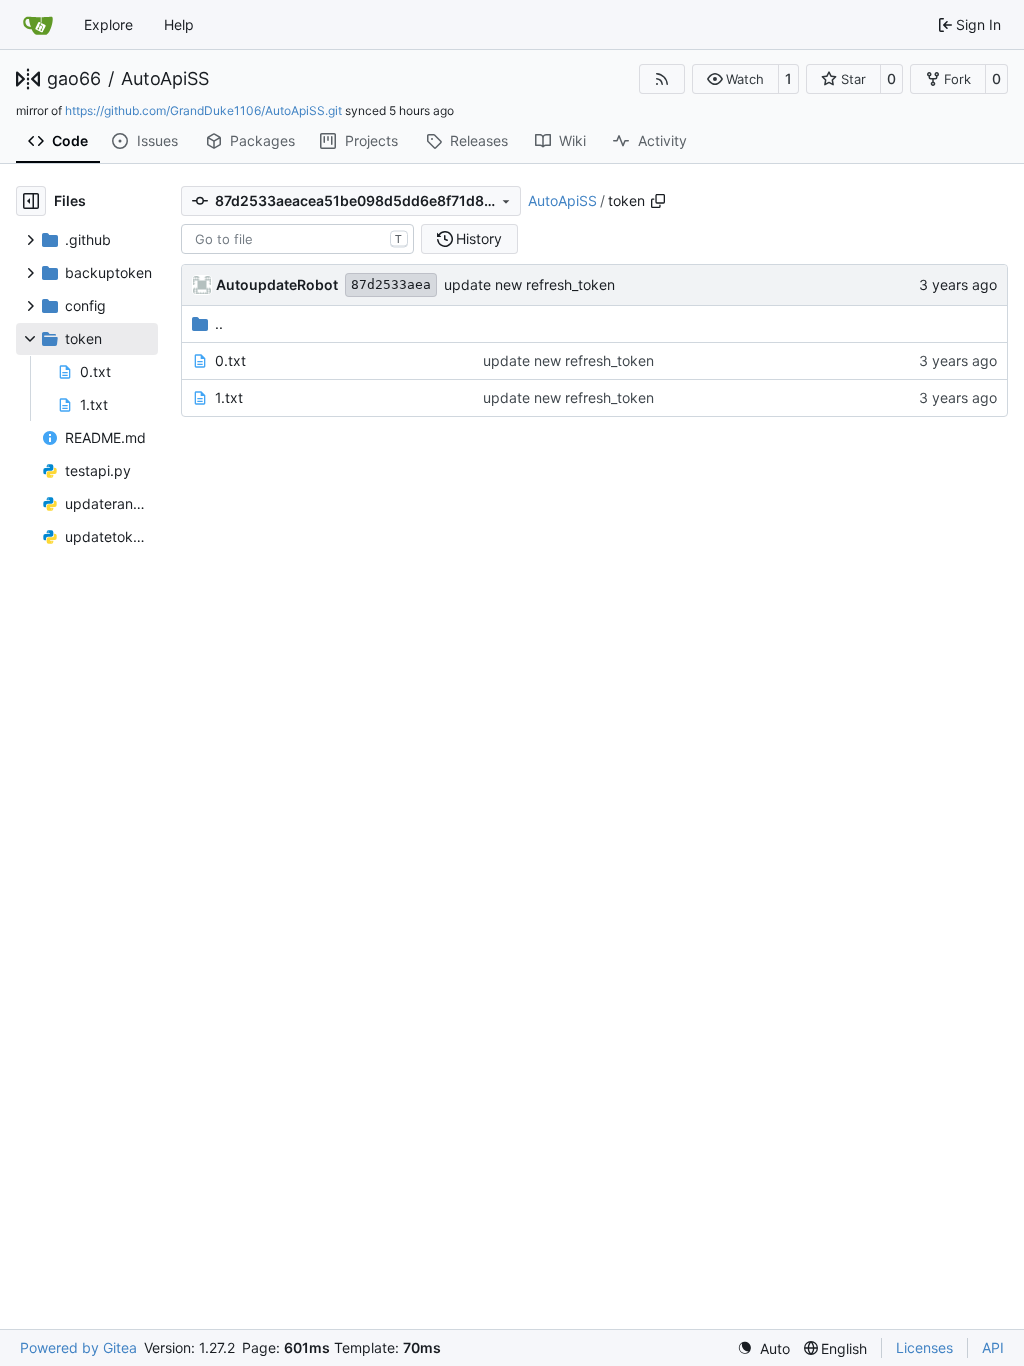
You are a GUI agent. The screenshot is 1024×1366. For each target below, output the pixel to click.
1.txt (229, 397)
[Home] (38, 25)
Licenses (924, 1347)
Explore (108, 24)
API (993, 1347)
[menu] (763, 1348)
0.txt (230, 360)
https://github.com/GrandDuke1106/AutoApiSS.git (203, 110)
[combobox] (297, 239)
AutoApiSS (165, 79)
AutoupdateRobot (277, 284)
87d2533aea (391, 284)
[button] (735, 79)
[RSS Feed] (662, 79)
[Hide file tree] (31, 201)
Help (179, 24)
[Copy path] (658, 201)
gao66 (74, 79)
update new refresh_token (529, 284)
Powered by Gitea (78, 1347)
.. (219, 323)
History (479, 238)
